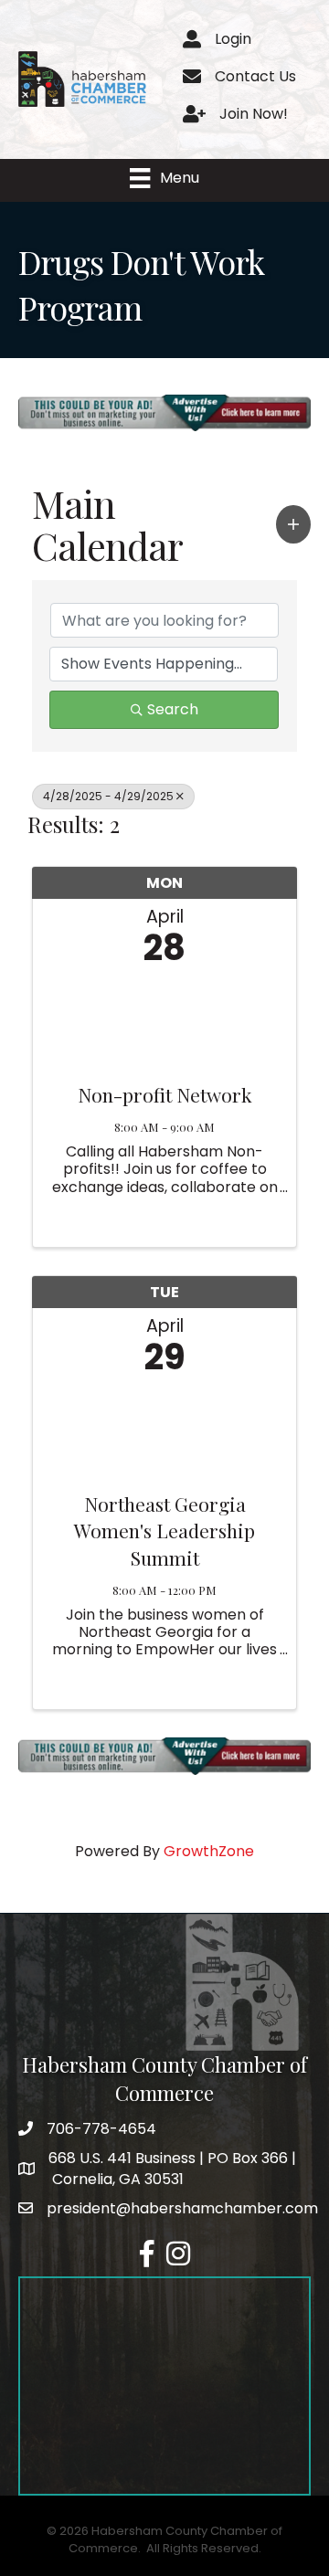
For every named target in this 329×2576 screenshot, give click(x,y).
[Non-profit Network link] (164, 1020)
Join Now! (254, 114)
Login (233, 39)
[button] (293, 524)
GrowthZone (209, 1851)
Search (173, 709)
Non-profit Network (165, 1094)
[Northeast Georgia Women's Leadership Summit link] (164, 1429)
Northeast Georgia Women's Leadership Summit (164, 1531)
